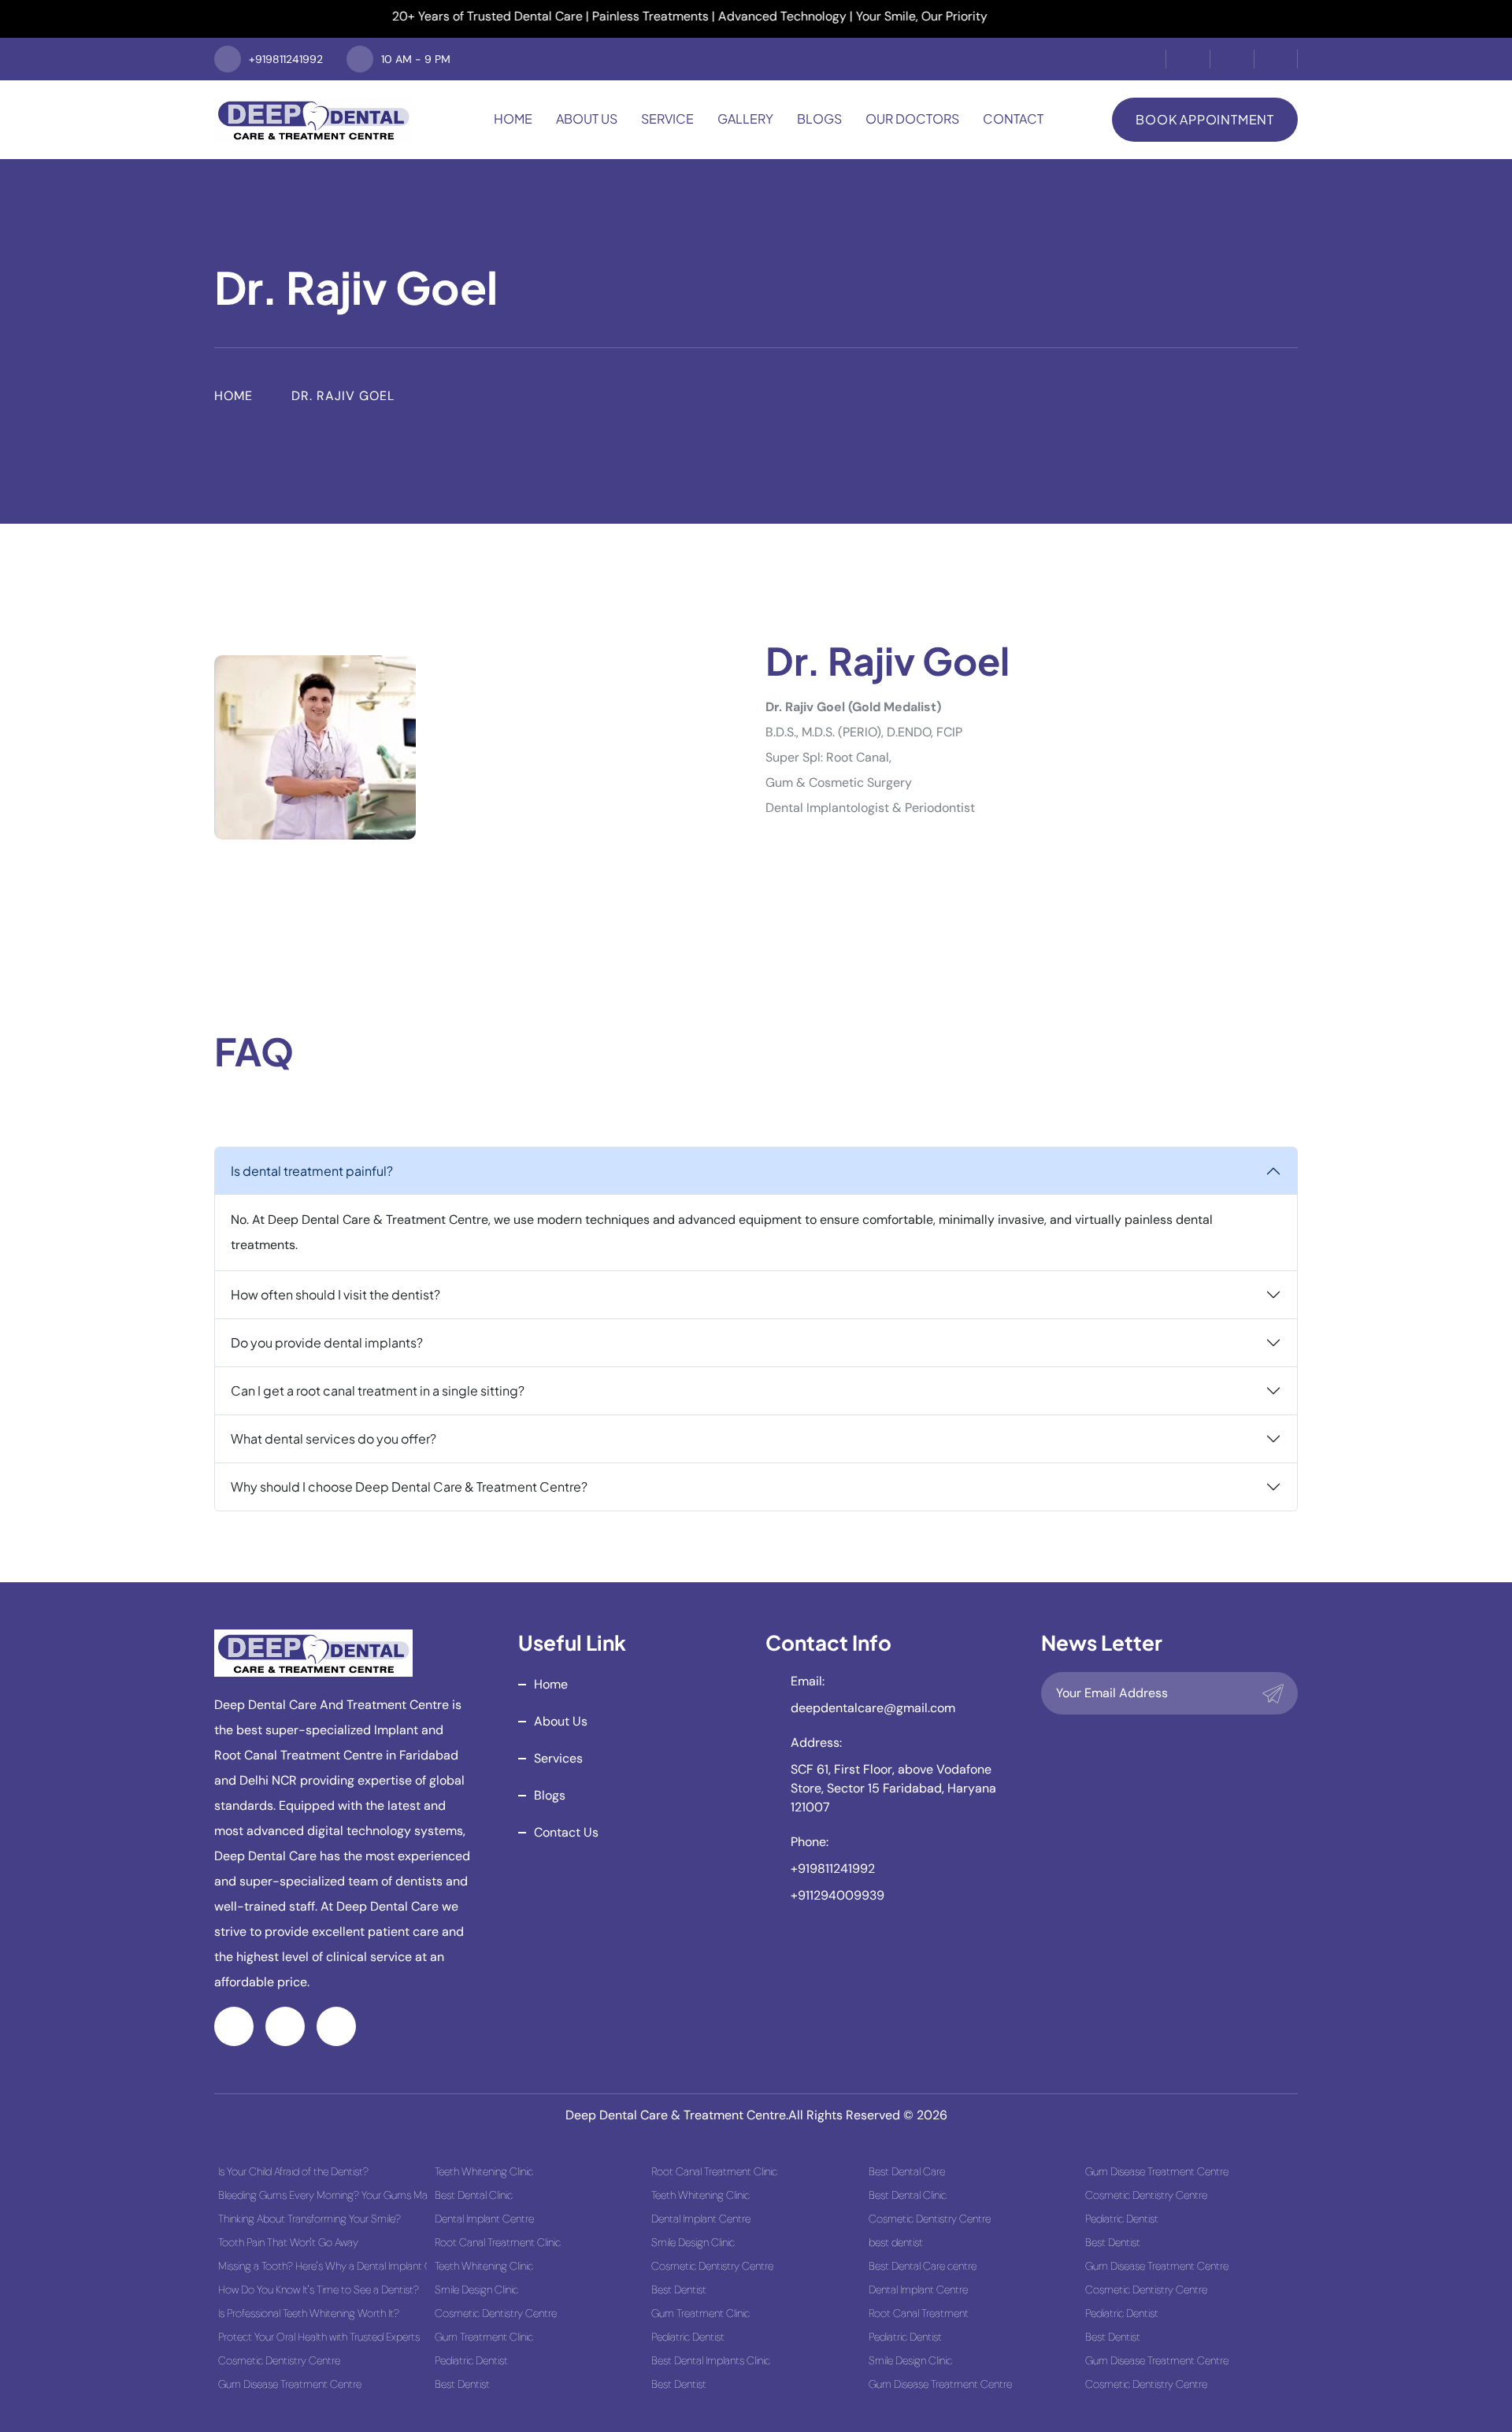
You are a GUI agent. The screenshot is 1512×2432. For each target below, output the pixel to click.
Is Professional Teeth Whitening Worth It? (309, 2313)
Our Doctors (912, 119)
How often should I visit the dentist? (335, 1294)
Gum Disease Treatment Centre (290, 2384)
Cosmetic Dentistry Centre (279, 2360)
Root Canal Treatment (919, 2313)
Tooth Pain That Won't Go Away (288, 2242)
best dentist (896, 2242)
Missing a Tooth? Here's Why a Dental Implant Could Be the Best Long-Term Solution (322, 2266)
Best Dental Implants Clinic (711, 2360)
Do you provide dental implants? (327, 1342)
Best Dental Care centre (923, 2266)
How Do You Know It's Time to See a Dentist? (319, 2289)
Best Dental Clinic (474, 2195)
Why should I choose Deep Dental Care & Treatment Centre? (409, 1487)
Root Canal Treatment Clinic (498, 2242)
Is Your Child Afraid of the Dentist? (293, 2171)
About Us (587, 119)
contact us (566, 1832)
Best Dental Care (907, 2171)
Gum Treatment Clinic (484, 2337)
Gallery (745, 119)
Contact (1013, 119)
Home (513, 119)
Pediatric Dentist (471, 2360)
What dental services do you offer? (334, 1438)
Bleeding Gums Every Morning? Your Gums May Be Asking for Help (322, 2195)
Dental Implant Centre (484, 2219)
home (551, 1684)
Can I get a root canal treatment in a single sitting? (378, 1390)
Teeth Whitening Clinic (484, 2171)
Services (558, 1758)
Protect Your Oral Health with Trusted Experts (319, 2337)
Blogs (819, 119)
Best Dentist (462, 2384)
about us (561, 1721)
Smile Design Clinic (476, 2289)
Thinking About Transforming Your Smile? (309, 2219)
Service (667, 119)
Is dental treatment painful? (312, 1171)
